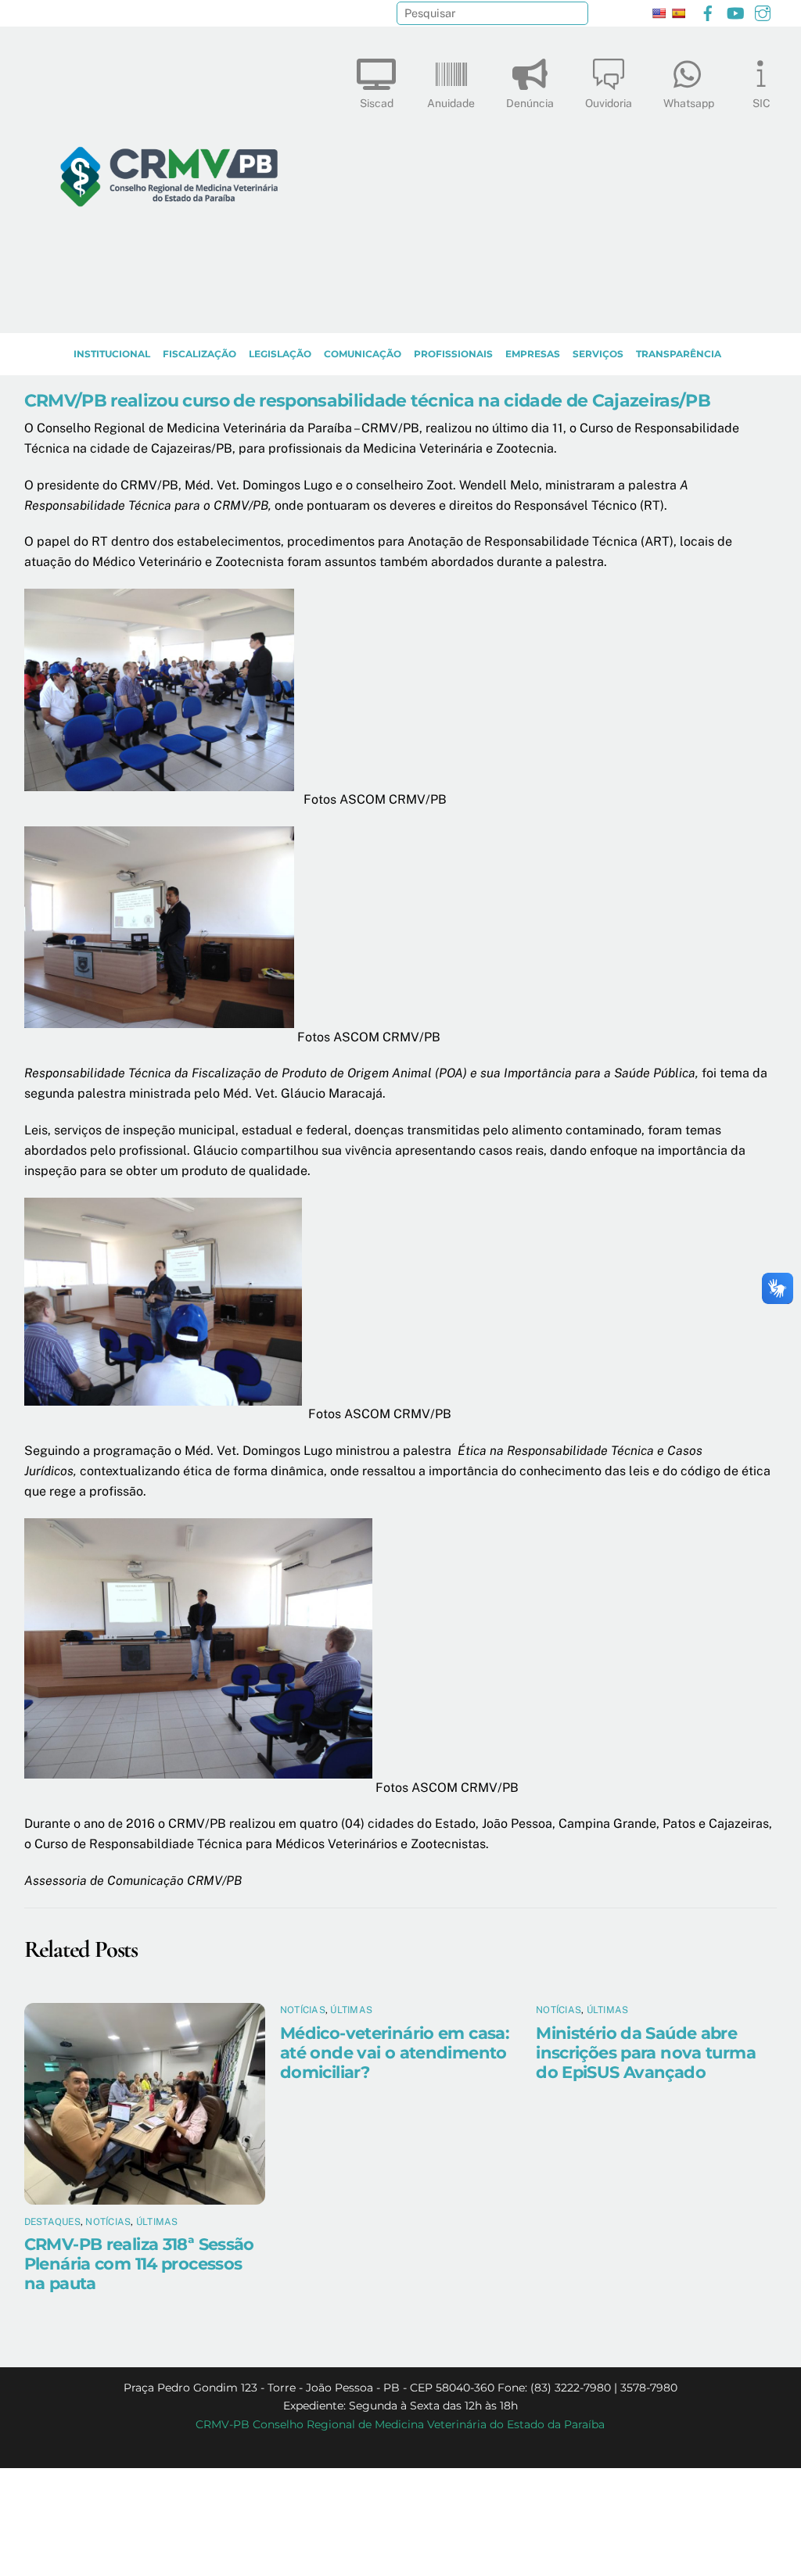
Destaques (52, 2222)
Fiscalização (199, 354)
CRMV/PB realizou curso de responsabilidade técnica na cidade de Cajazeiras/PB (367, 400)
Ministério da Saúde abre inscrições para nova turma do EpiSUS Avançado (646, 2053)
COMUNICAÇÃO (363, 354)
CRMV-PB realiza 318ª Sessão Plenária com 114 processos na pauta (139, 2264)
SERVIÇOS (598, 354)
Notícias (108, 2222)
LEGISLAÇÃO (280, 354)
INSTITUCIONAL (112, 354)
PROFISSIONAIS (453, 354)
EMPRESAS (533, 354)
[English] (659, 13)
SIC (761, 103)
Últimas (157, 2222)
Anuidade (451, 103)
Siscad (377, 103)
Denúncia (530, 103)
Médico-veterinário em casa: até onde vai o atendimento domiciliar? (395, 2053)
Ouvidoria (609, 103)
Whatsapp (689, 103)
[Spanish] (678, 13)
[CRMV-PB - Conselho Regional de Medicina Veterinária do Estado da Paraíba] (169, 313)
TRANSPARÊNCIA (679, 354)
